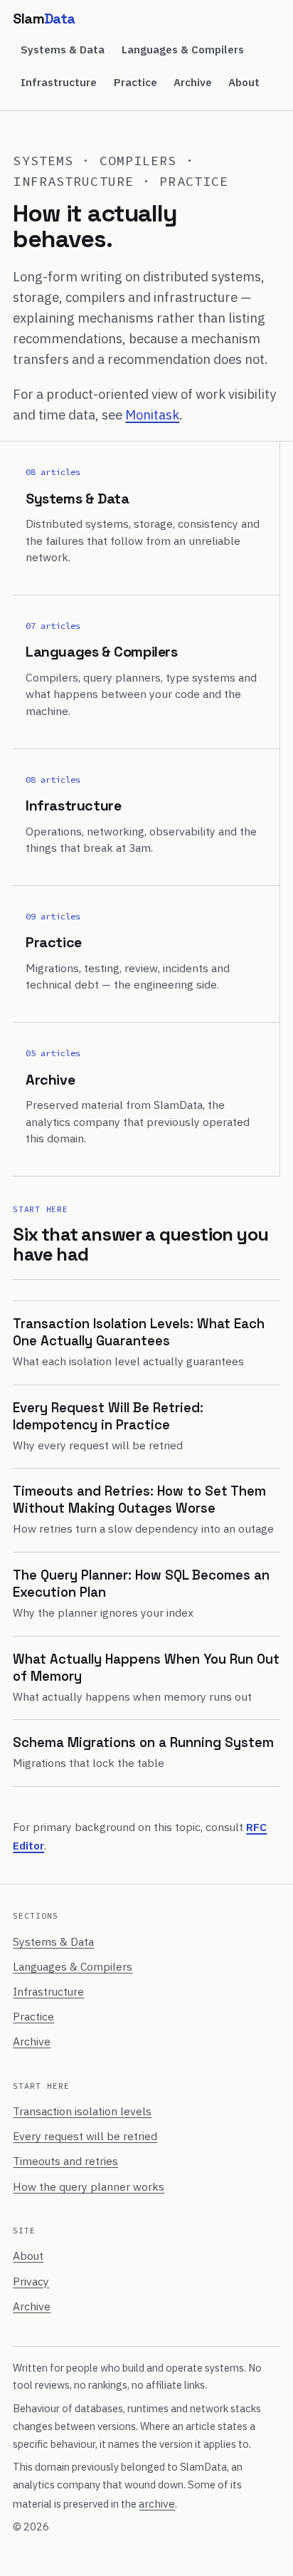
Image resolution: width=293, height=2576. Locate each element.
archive (157, 2503)
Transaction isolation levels (82, 2111)
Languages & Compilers (183, 49)
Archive (193, 82)
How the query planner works (89, 2186)
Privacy (31, 2281)
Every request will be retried (85, 2136)
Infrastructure (59, 82)
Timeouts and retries (65, 2161)
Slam (44, 19)
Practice (135, 82)
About (244, 82)
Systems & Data (63, 49)
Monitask (152, 414)
